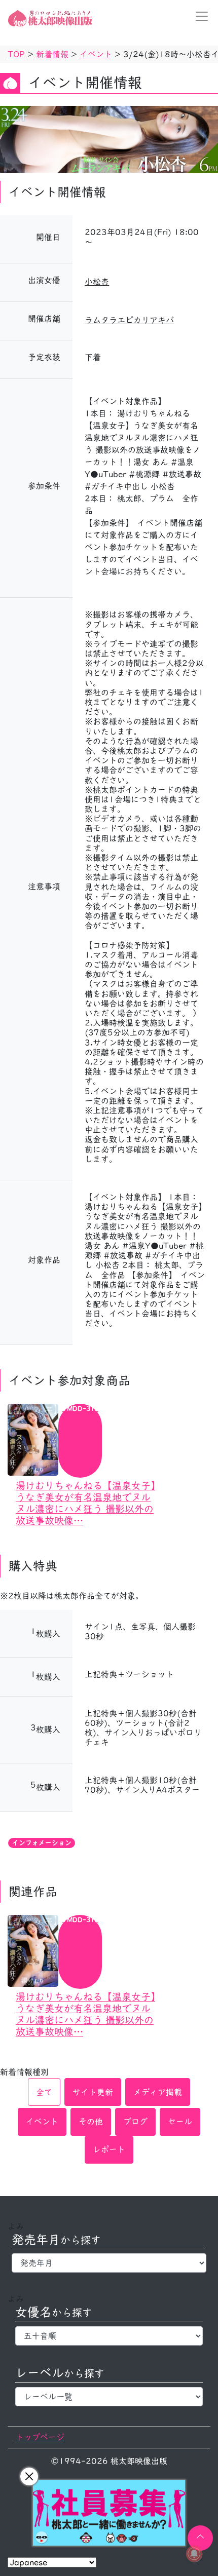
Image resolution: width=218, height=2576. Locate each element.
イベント (42, 2122)
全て (44, 2092)
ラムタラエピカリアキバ (129, 320)
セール (180, 2122)
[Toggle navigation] (199, 16)
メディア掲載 (158, 2092)
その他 (91, 2122)
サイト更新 (93, 2092)
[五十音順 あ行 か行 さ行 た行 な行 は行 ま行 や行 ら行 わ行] (109, 2336)
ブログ (135, 2122)
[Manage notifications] (194, 2554)
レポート (109, 2149)
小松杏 (97, 282)
